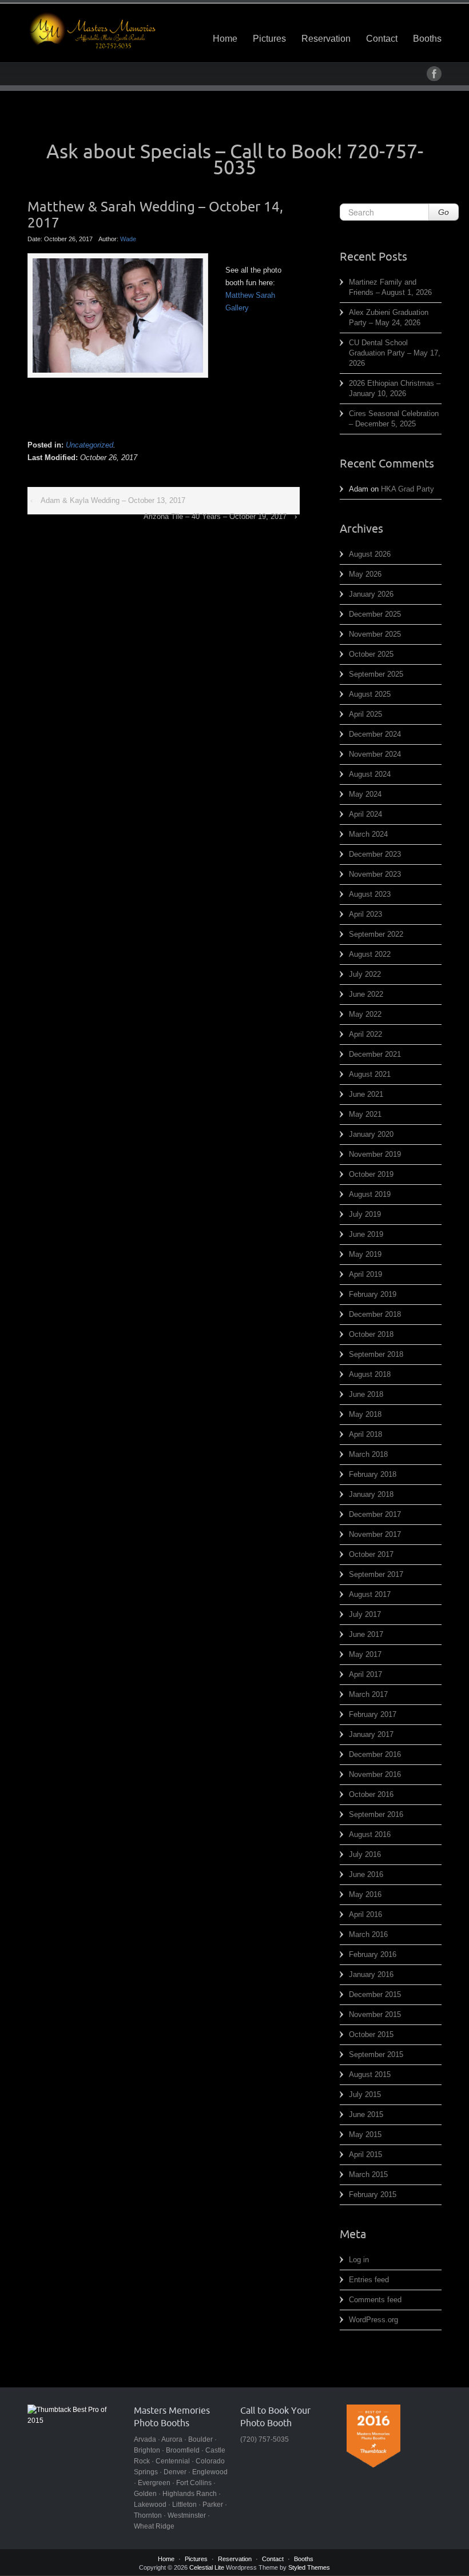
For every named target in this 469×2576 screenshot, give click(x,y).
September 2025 (376, 674)
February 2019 (373, 1294)
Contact (382, 39)
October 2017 (371, 1554)
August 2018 (370, 1374)
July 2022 (365, 974)
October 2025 (371, 654)
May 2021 (365, 1114)
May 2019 (365, 1254)
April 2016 (365, 1914)
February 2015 (373, 2194)
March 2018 (368, 1454)
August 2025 (370, 694)
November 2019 (375, 1154)
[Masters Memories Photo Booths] (93, 30)
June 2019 (366, 1234)
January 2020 (371, 1134)
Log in (359, 2260)
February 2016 (373, 1954)
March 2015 (368, 2174)
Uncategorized (90, 445)
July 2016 (365, 1854)
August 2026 (370, 554)
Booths (427, 39)
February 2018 (373, 1474)
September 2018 (376, 1354)
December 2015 (375, 1994)
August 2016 (370, 1834)
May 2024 (365, 794)
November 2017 (375, 1534)
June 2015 (366, 2114)
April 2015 (365, 2154)
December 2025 (375, 614)
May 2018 (365, 1414)
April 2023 (365, 914)
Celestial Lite (207, 2567)
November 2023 (375, 874)
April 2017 (365, 1674)
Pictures (269, 39)
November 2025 (375, 634)
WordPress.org (373, 2320)
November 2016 (375, 1774)
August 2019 (370, 1194)
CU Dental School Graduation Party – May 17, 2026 (395, 353)
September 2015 (376, 2054)
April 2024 (365, 814)
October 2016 (371, 1794)
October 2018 (371, 1334)
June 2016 (366, 1874)
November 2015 (375, 2014)
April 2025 (365, 714)
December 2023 (375, 854)
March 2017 (368, 1694)
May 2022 (365, 1014)
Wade (128, 239)
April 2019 (365, 1274)
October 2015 (371, 2034)
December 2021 (375, 1054)
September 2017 (376, 1574)
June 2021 (366, 1094)
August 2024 (370, 774)
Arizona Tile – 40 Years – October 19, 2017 (215, 516)
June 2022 (366, 994)
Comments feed (375, 2300)
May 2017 (365, 1654)
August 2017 (370, 1594)
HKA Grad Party (408, 489)
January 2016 (371, 1974)
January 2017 (371, 1734)
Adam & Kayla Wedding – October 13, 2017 (113, 500)
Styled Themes (309, 2567)
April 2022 (365, 1034)
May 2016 (365, 1894)
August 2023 (370, 894)
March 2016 (368, 1934)
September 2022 (376, 934)
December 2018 (375, 1314)
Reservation (326, 39)
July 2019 (365, 1214)
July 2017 (365, 1614)
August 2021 (370, 1074)
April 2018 (365, 1434)
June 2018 (366, 1394)
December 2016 (375, 1754)
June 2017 (366, 1634)
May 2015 (365, 2134)
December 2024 (375, 734)
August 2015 (370, 2074)
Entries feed (369, 2280)
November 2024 (375, 754)
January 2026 (371, 594)
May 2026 (365, 574)
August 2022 (370, 954)
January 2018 (371, 1494)
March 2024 (368, 834)
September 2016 (376, 1814)
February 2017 (373, 1714)
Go (444, 212)
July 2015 (365, 2094)
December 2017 (375, 1514)
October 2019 (371, 1174)
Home (225, 39)
